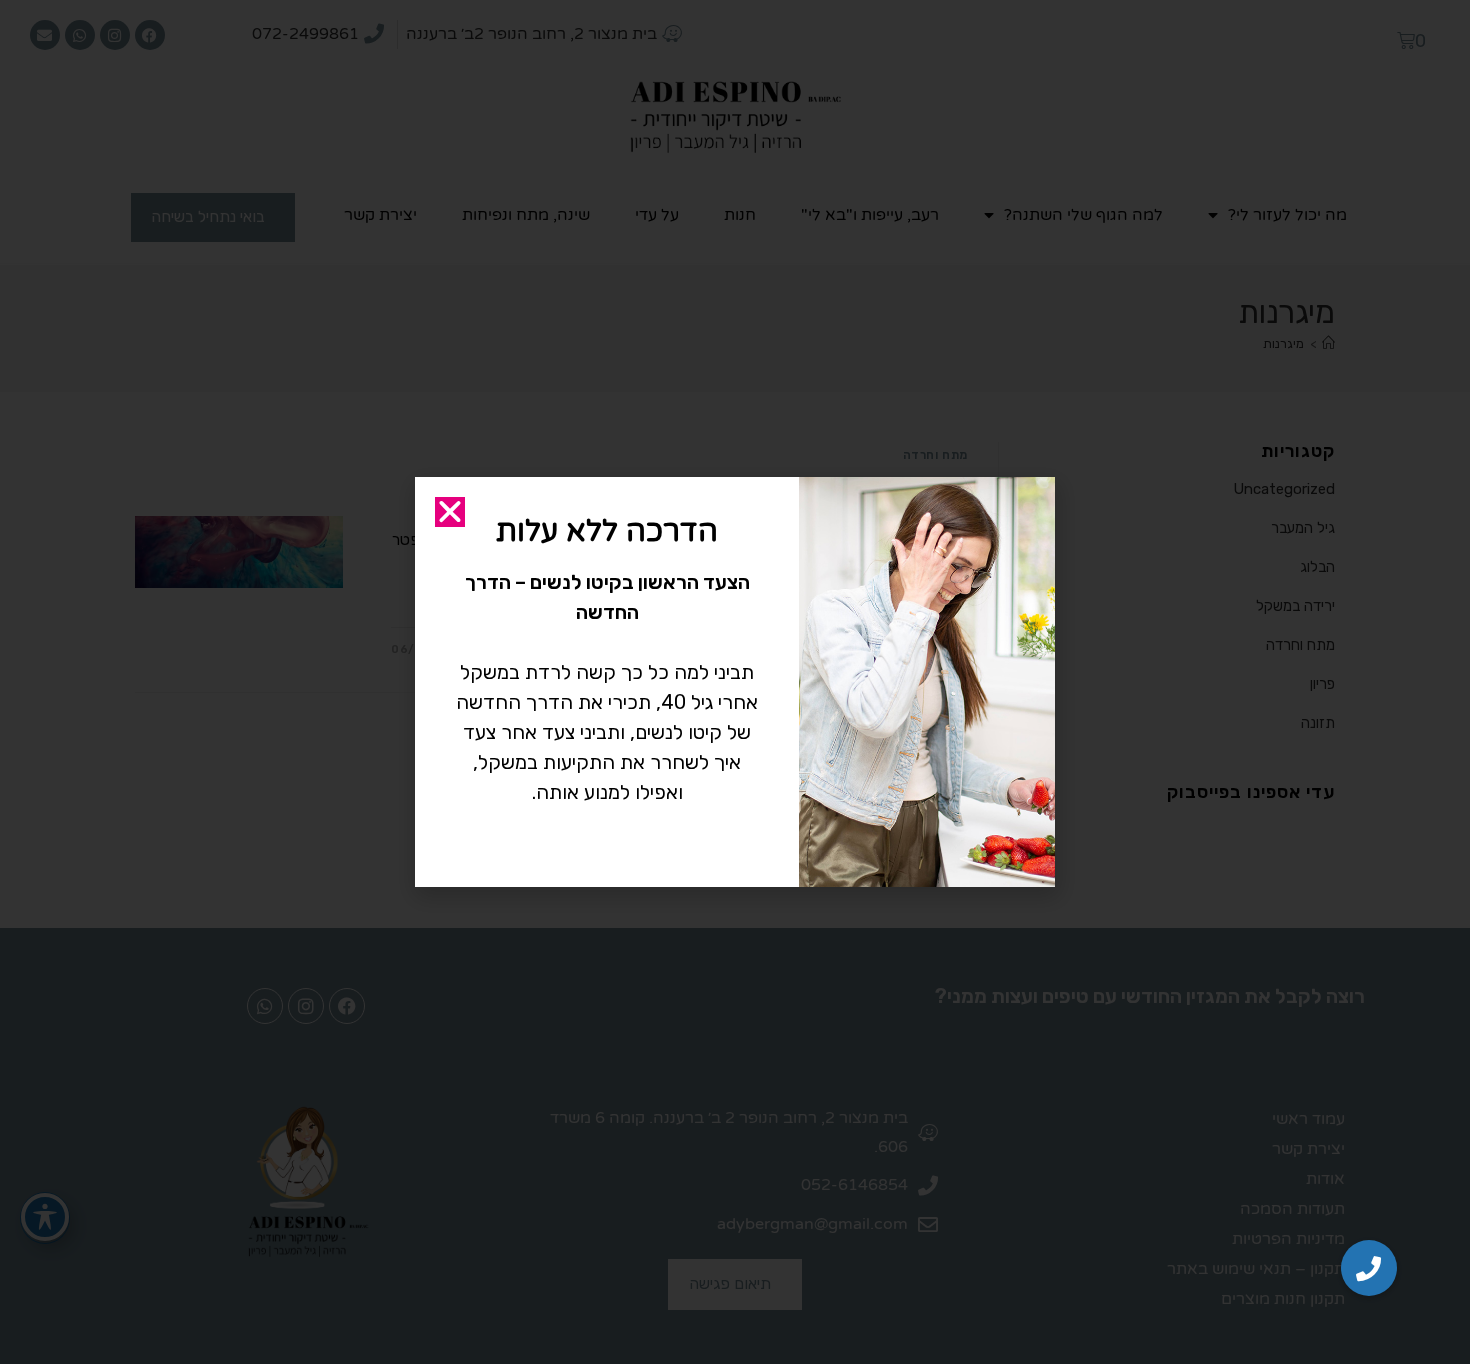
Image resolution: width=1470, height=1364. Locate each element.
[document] (735, 682)
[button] (1369, 1268)
